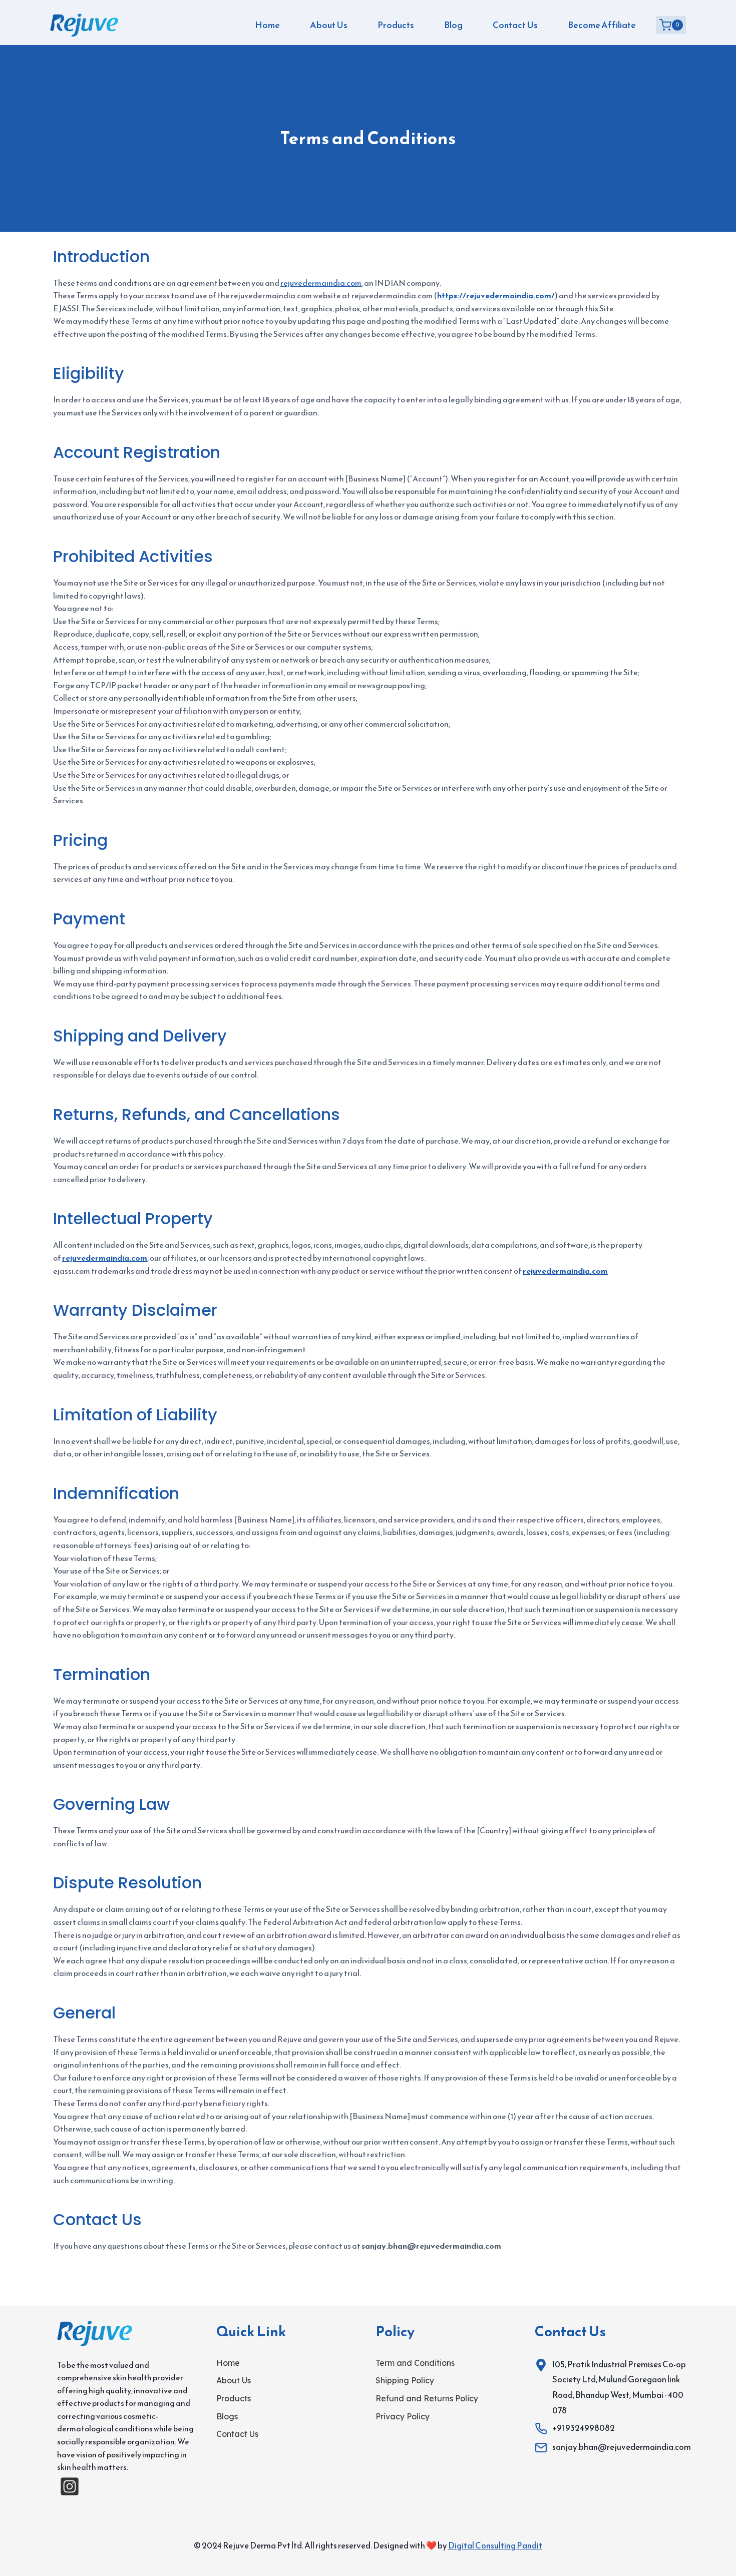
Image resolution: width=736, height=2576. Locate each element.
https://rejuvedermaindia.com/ (496, 295)
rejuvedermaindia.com (321, 283)
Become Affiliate (602, 25)
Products (396, 25)
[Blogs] (227, 2417)
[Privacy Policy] (403, 2417)
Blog (453, 25)
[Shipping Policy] (405, 2381)
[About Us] (234, 2381)
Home (267, 25)
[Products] (234, 2399)
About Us (329, 25)
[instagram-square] (70, 2486)
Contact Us (515, 25)
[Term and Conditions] (415, 2363)
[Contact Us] (237, 2434)
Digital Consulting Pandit (495, 2545)
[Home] (228, 2363)
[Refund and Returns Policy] (427, 2399)
